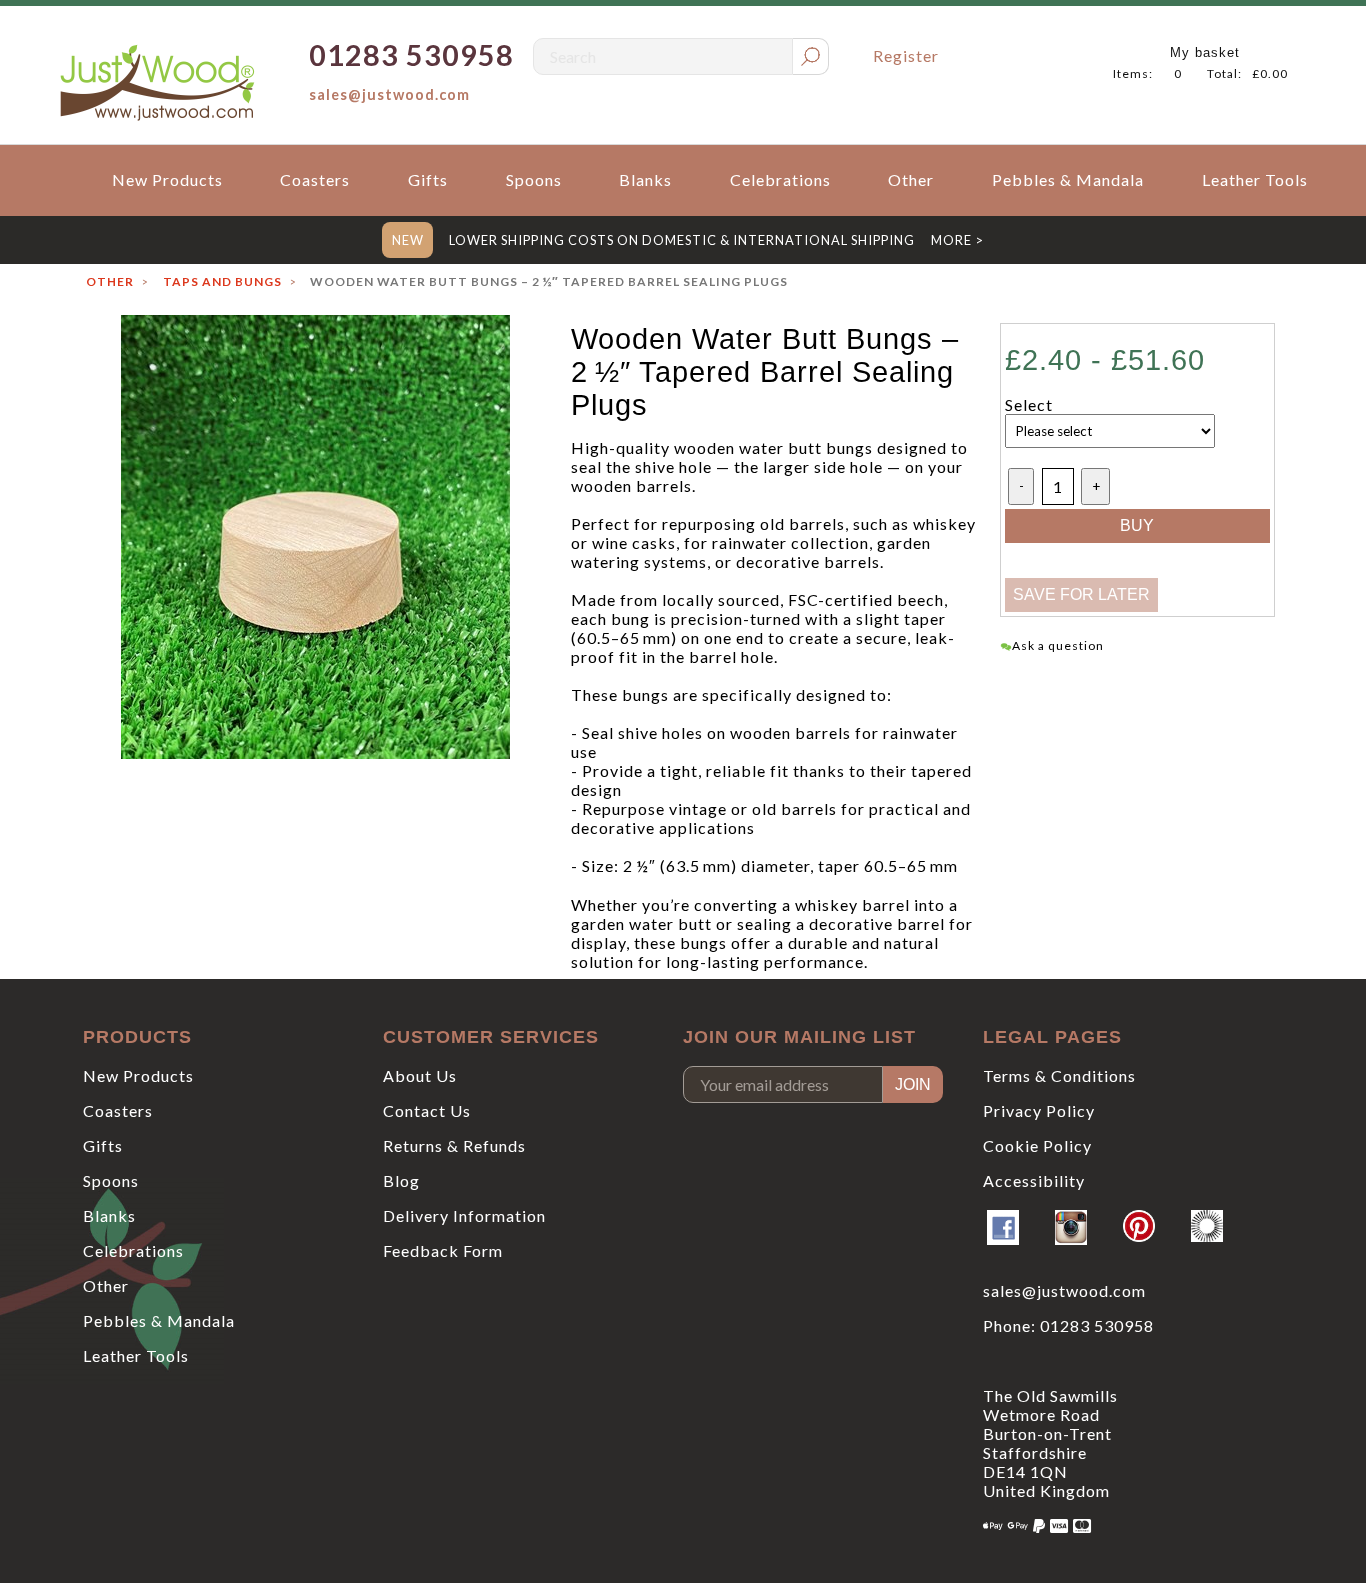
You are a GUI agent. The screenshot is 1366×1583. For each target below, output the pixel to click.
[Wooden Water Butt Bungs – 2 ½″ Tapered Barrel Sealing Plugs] (315, 537)
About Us (420, 1075)
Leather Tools (1255, 179)
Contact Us (427, 1110)
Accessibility (1034, 1180)
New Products (167, 179)
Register (906, 55)
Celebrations (780, 179)
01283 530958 (1097, 1325)
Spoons (534, 179)
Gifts (428, 179)
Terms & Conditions (1059, 1075)
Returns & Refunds (454, 1145)
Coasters (315, 179)
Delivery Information (464, 1215)
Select (1029, 404)
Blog (401, 1180)
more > (957, 240)
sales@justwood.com (389, 94)
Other (911, 179)
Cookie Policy (1037, 1145)
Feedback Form (443, 1250)
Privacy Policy (1039, 1110)
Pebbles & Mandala (1068, 179)
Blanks (645, 179)
